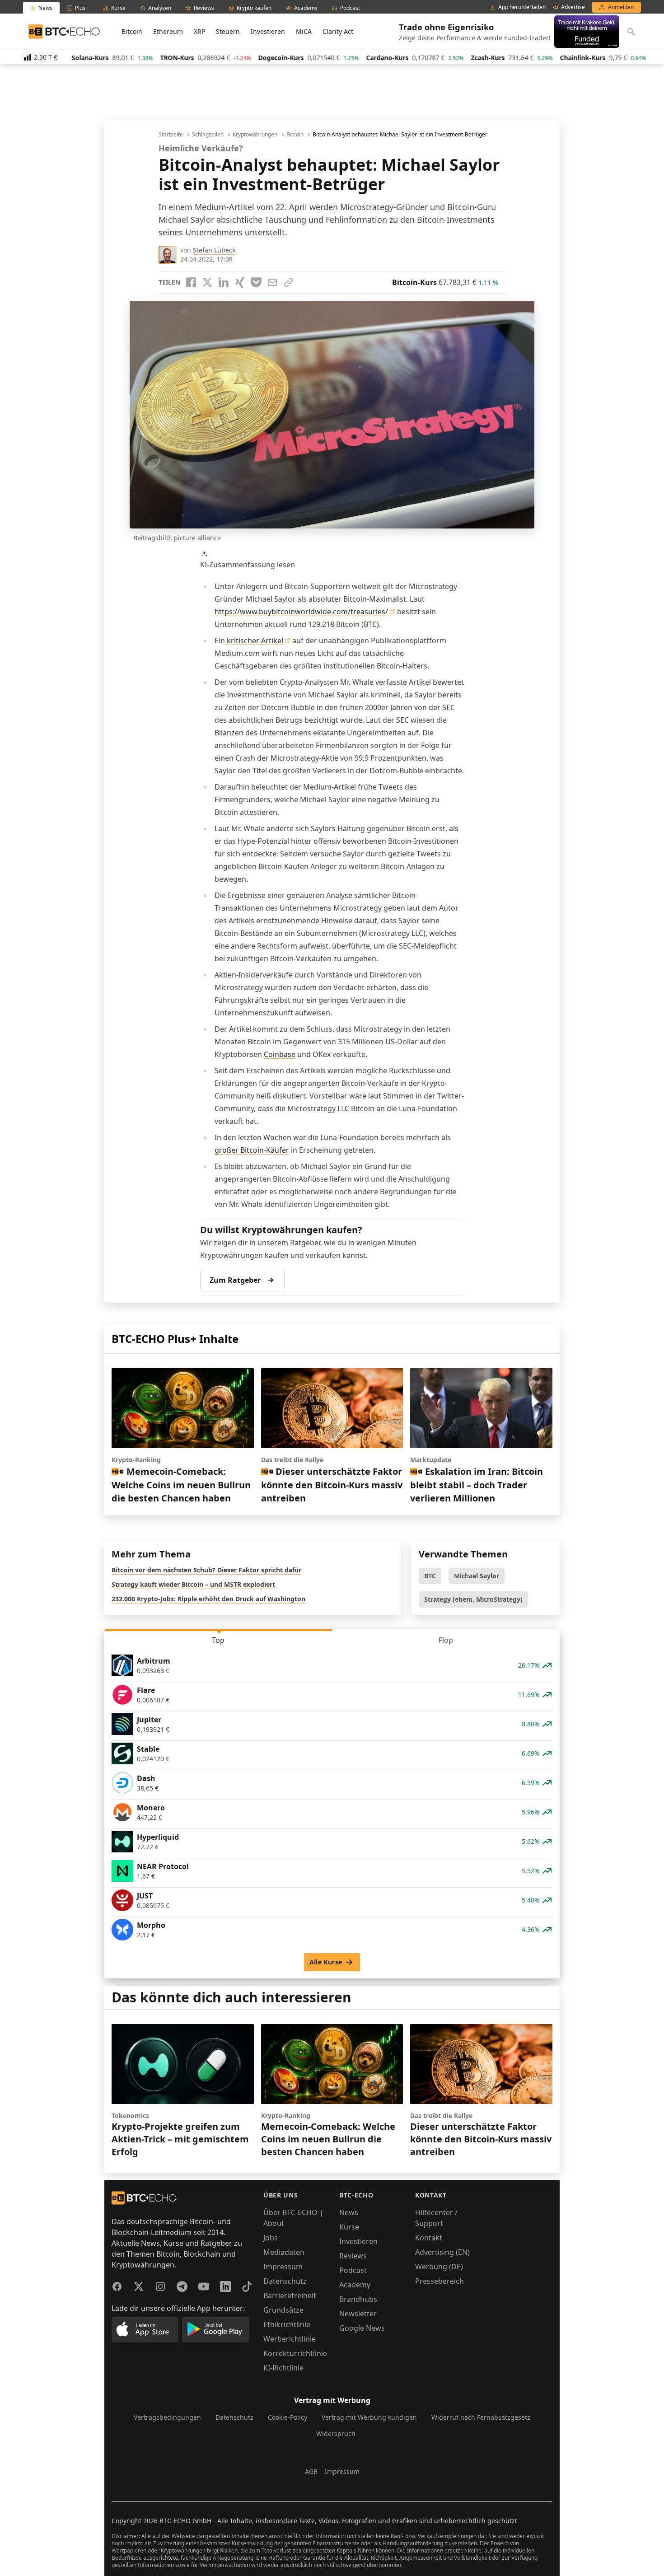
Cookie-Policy (288, 2417)
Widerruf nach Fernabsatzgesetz (481, 2417)
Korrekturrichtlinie (295, 2353)
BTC (430, 1576)
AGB (311, 2471)
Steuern (228, 31)
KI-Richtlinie (283, 2368)
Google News (362, 2328)
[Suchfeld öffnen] (631, 32)
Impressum (283, 2267)
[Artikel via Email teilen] (272, 282)
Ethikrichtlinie (287, 2324)
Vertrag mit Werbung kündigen (369, 2417)
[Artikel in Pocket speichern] (256, 282)
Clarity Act (338, 31)
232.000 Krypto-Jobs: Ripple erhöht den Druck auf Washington (208, 1599)
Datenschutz (285, 2281)
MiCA (304, 31)
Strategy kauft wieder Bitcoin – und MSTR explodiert (193, 1584)
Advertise (573, 7)
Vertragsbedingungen (167, 2417)
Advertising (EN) (442, 2252)
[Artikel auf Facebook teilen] (191, 282)
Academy (355, 2285)
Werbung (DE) (439, 2267)
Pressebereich (440, 2281)
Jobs (271, 2238)
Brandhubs (358, 2299)
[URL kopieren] (289, 282)
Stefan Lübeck (214, 250)
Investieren (268, 31)
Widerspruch (336, 2433)
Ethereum (168, 31)
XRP (199, 31)
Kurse (349, 2227)
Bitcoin (132, 31)
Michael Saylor (477, 1576)
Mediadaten (284, 2252)
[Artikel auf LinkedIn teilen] (224, 282)
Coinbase (280, 1054)
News (349, 2212)
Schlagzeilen (208, 135)
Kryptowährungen (255, 135)
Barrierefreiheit (290, 2295)
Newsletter (358, 2314)
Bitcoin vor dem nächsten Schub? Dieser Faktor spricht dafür (206, 1570)
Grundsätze (283, 2310)
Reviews (353, 2256)
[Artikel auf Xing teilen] (240, 282)
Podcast (353, 2270)
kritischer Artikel (255, 640)
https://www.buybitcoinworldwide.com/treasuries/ (301, 612)
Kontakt (429, 2238)
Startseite (171, 135)
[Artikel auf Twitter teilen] (207, 282)
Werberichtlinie (290, 2339)
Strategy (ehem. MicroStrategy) (473, 1599)
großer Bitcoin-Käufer (252, 1150)
